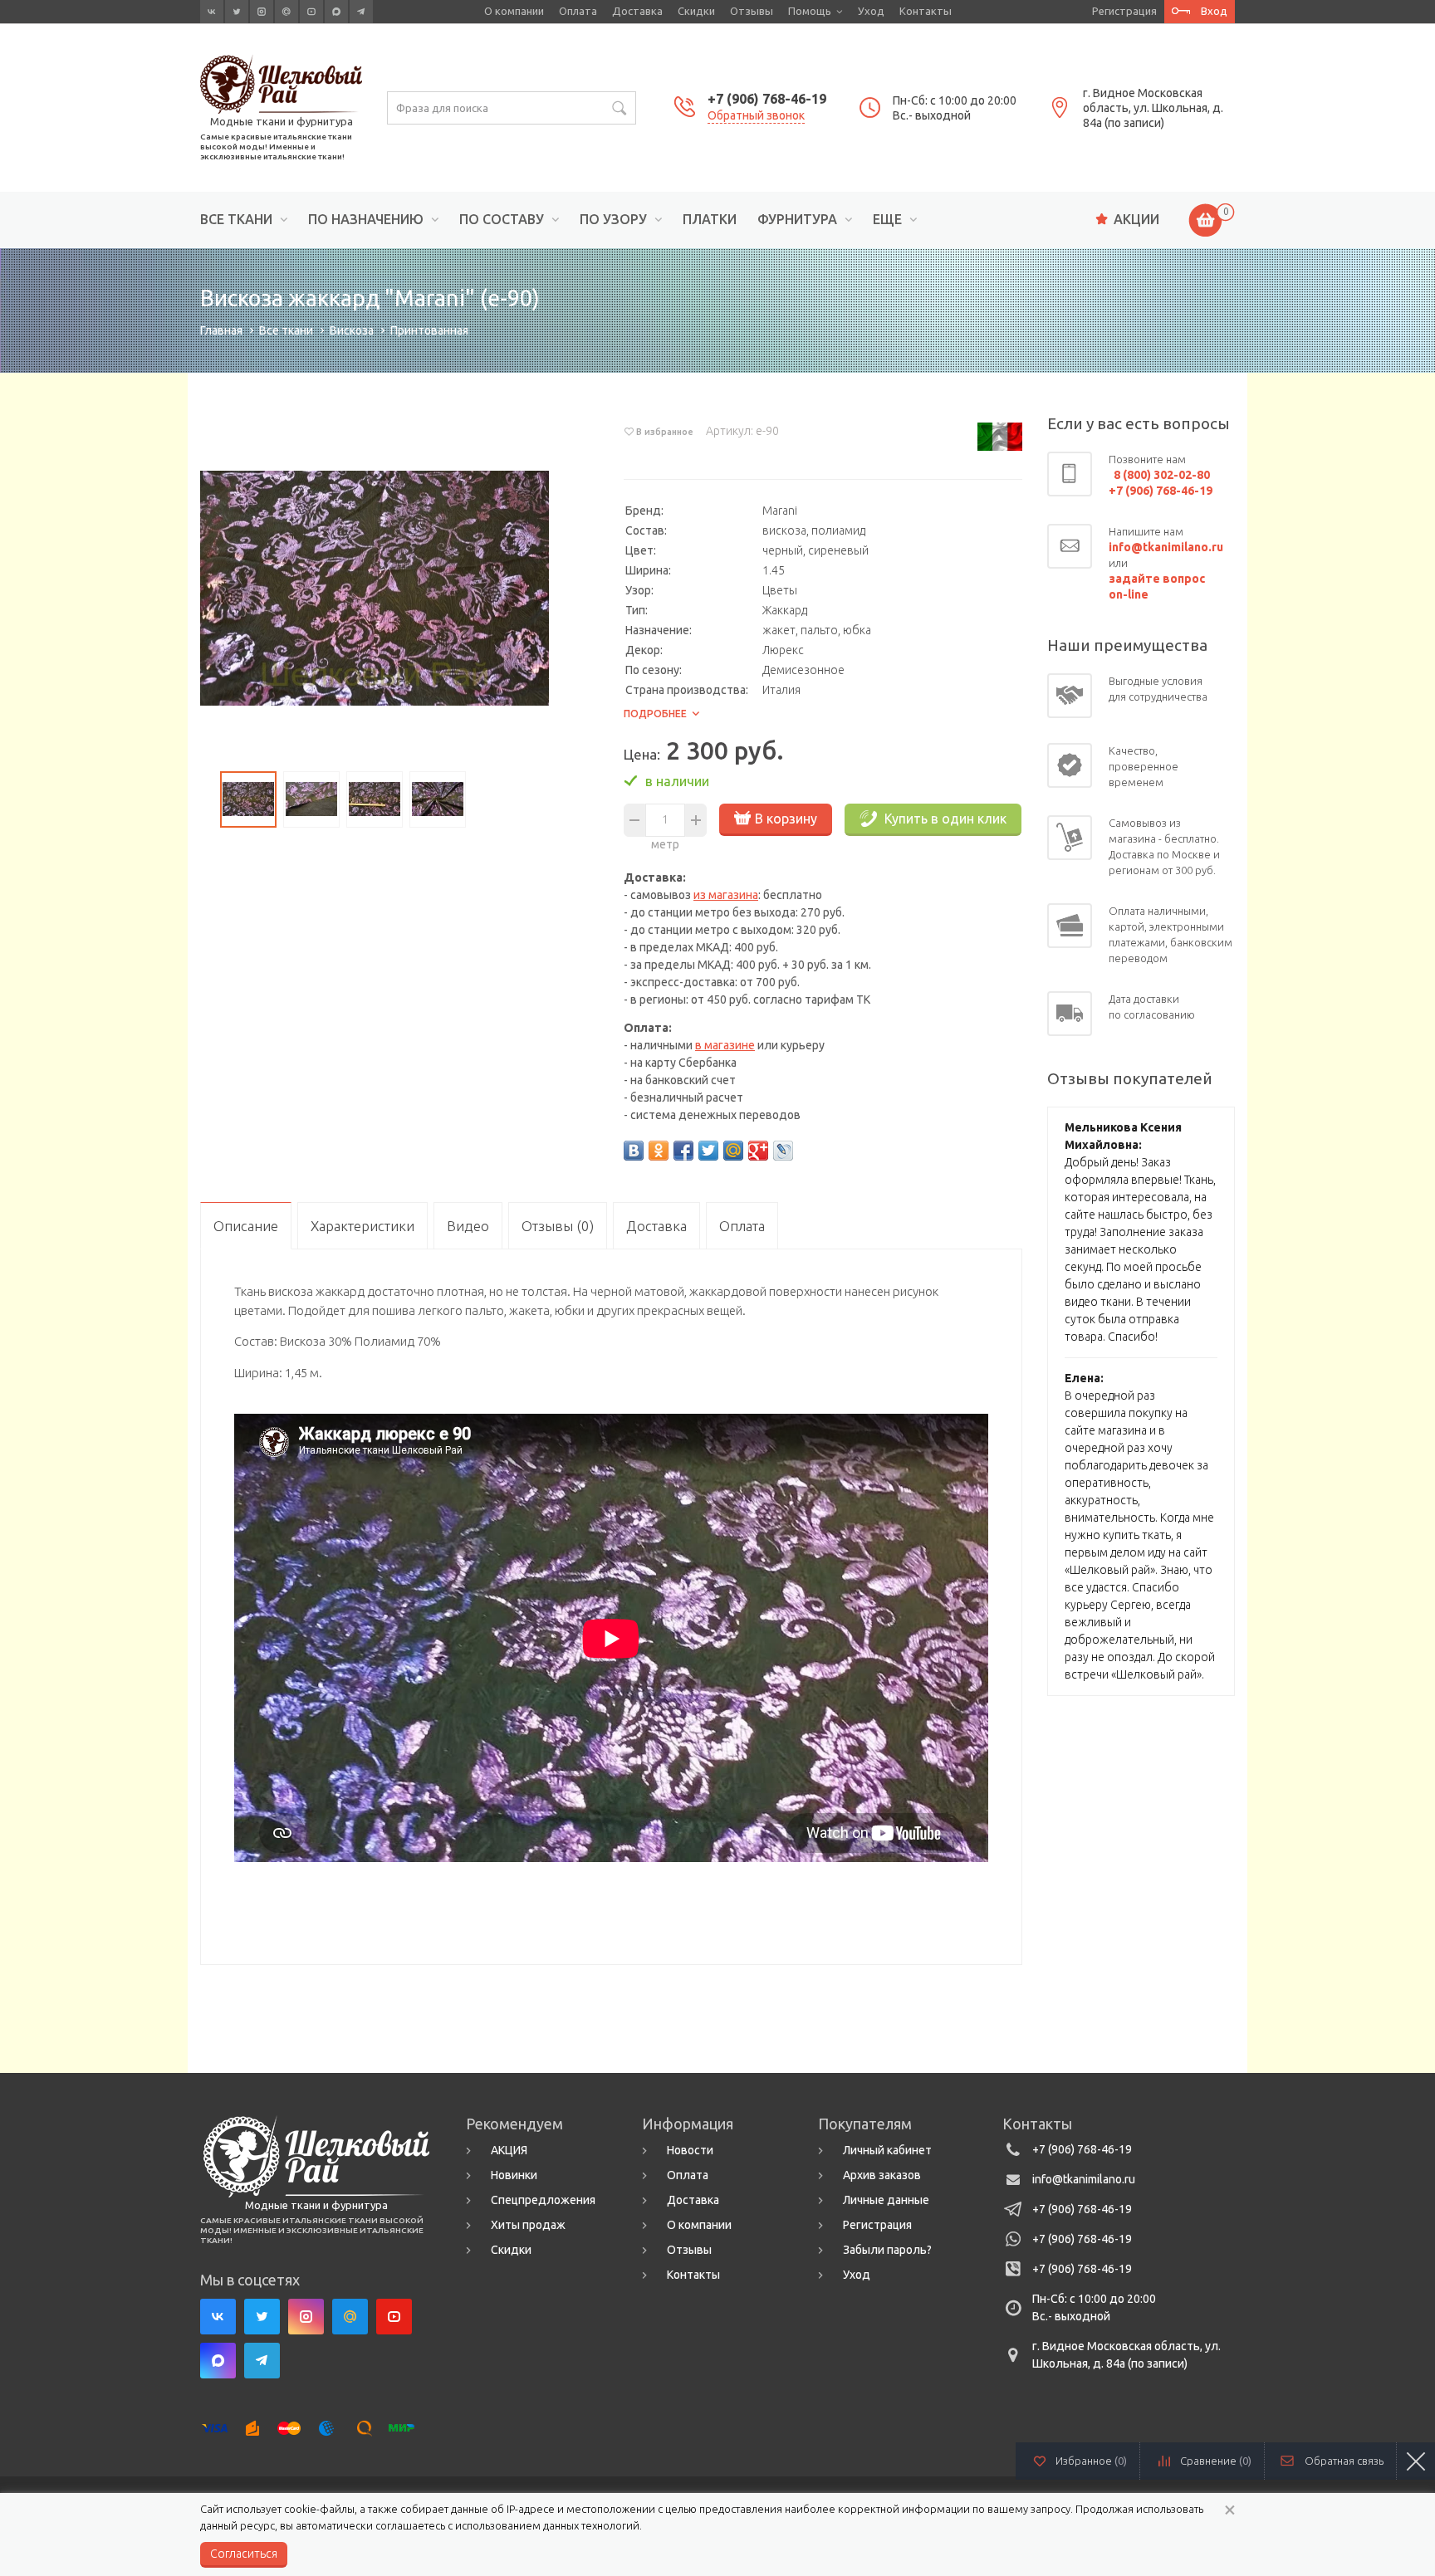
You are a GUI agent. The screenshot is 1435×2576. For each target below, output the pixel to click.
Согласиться (244, 2554)
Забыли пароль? (887, 2250)
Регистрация (1124, 11)
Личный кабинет (887, 2150)
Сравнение (1216, 2461)
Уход (871, 11)
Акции (1136, 219)
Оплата (578, 11)
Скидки (696, 11)
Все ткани (236, 220)
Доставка (637, 11)
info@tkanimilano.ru (1084, 2179)
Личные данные (886, 2200)
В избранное (665, 432)
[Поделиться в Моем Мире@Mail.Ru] (733, 1151)
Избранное (1091, 2461)
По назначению (366, 220)
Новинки (514, 2175)
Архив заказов (882, 2175)
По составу (502, 220)
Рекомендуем (514, 2124)
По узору (613, 220)
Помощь (810, 11)
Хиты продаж (528, 2225)
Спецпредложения (543, 2200)
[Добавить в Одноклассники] (659, 1151)
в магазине (725, 1045)
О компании (514, 11)
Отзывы (752, 11)
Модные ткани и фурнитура (282, 121)
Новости (690, 2150)
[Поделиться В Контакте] (634, 1151)
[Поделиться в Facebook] (683, 1151)
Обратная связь (1344, 2461)
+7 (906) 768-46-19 (767, 99)
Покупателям (865, 2124)
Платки (710, 220)
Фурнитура (797, 220)
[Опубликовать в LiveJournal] (783, 1151)
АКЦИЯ (509, 2150)
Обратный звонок (756, 115)
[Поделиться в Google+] (758, 1151)
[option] (375, 589)
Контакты (926, 11)
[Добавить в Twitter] (708, 1151)
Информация (688, 2124)
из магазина (726, 895)
